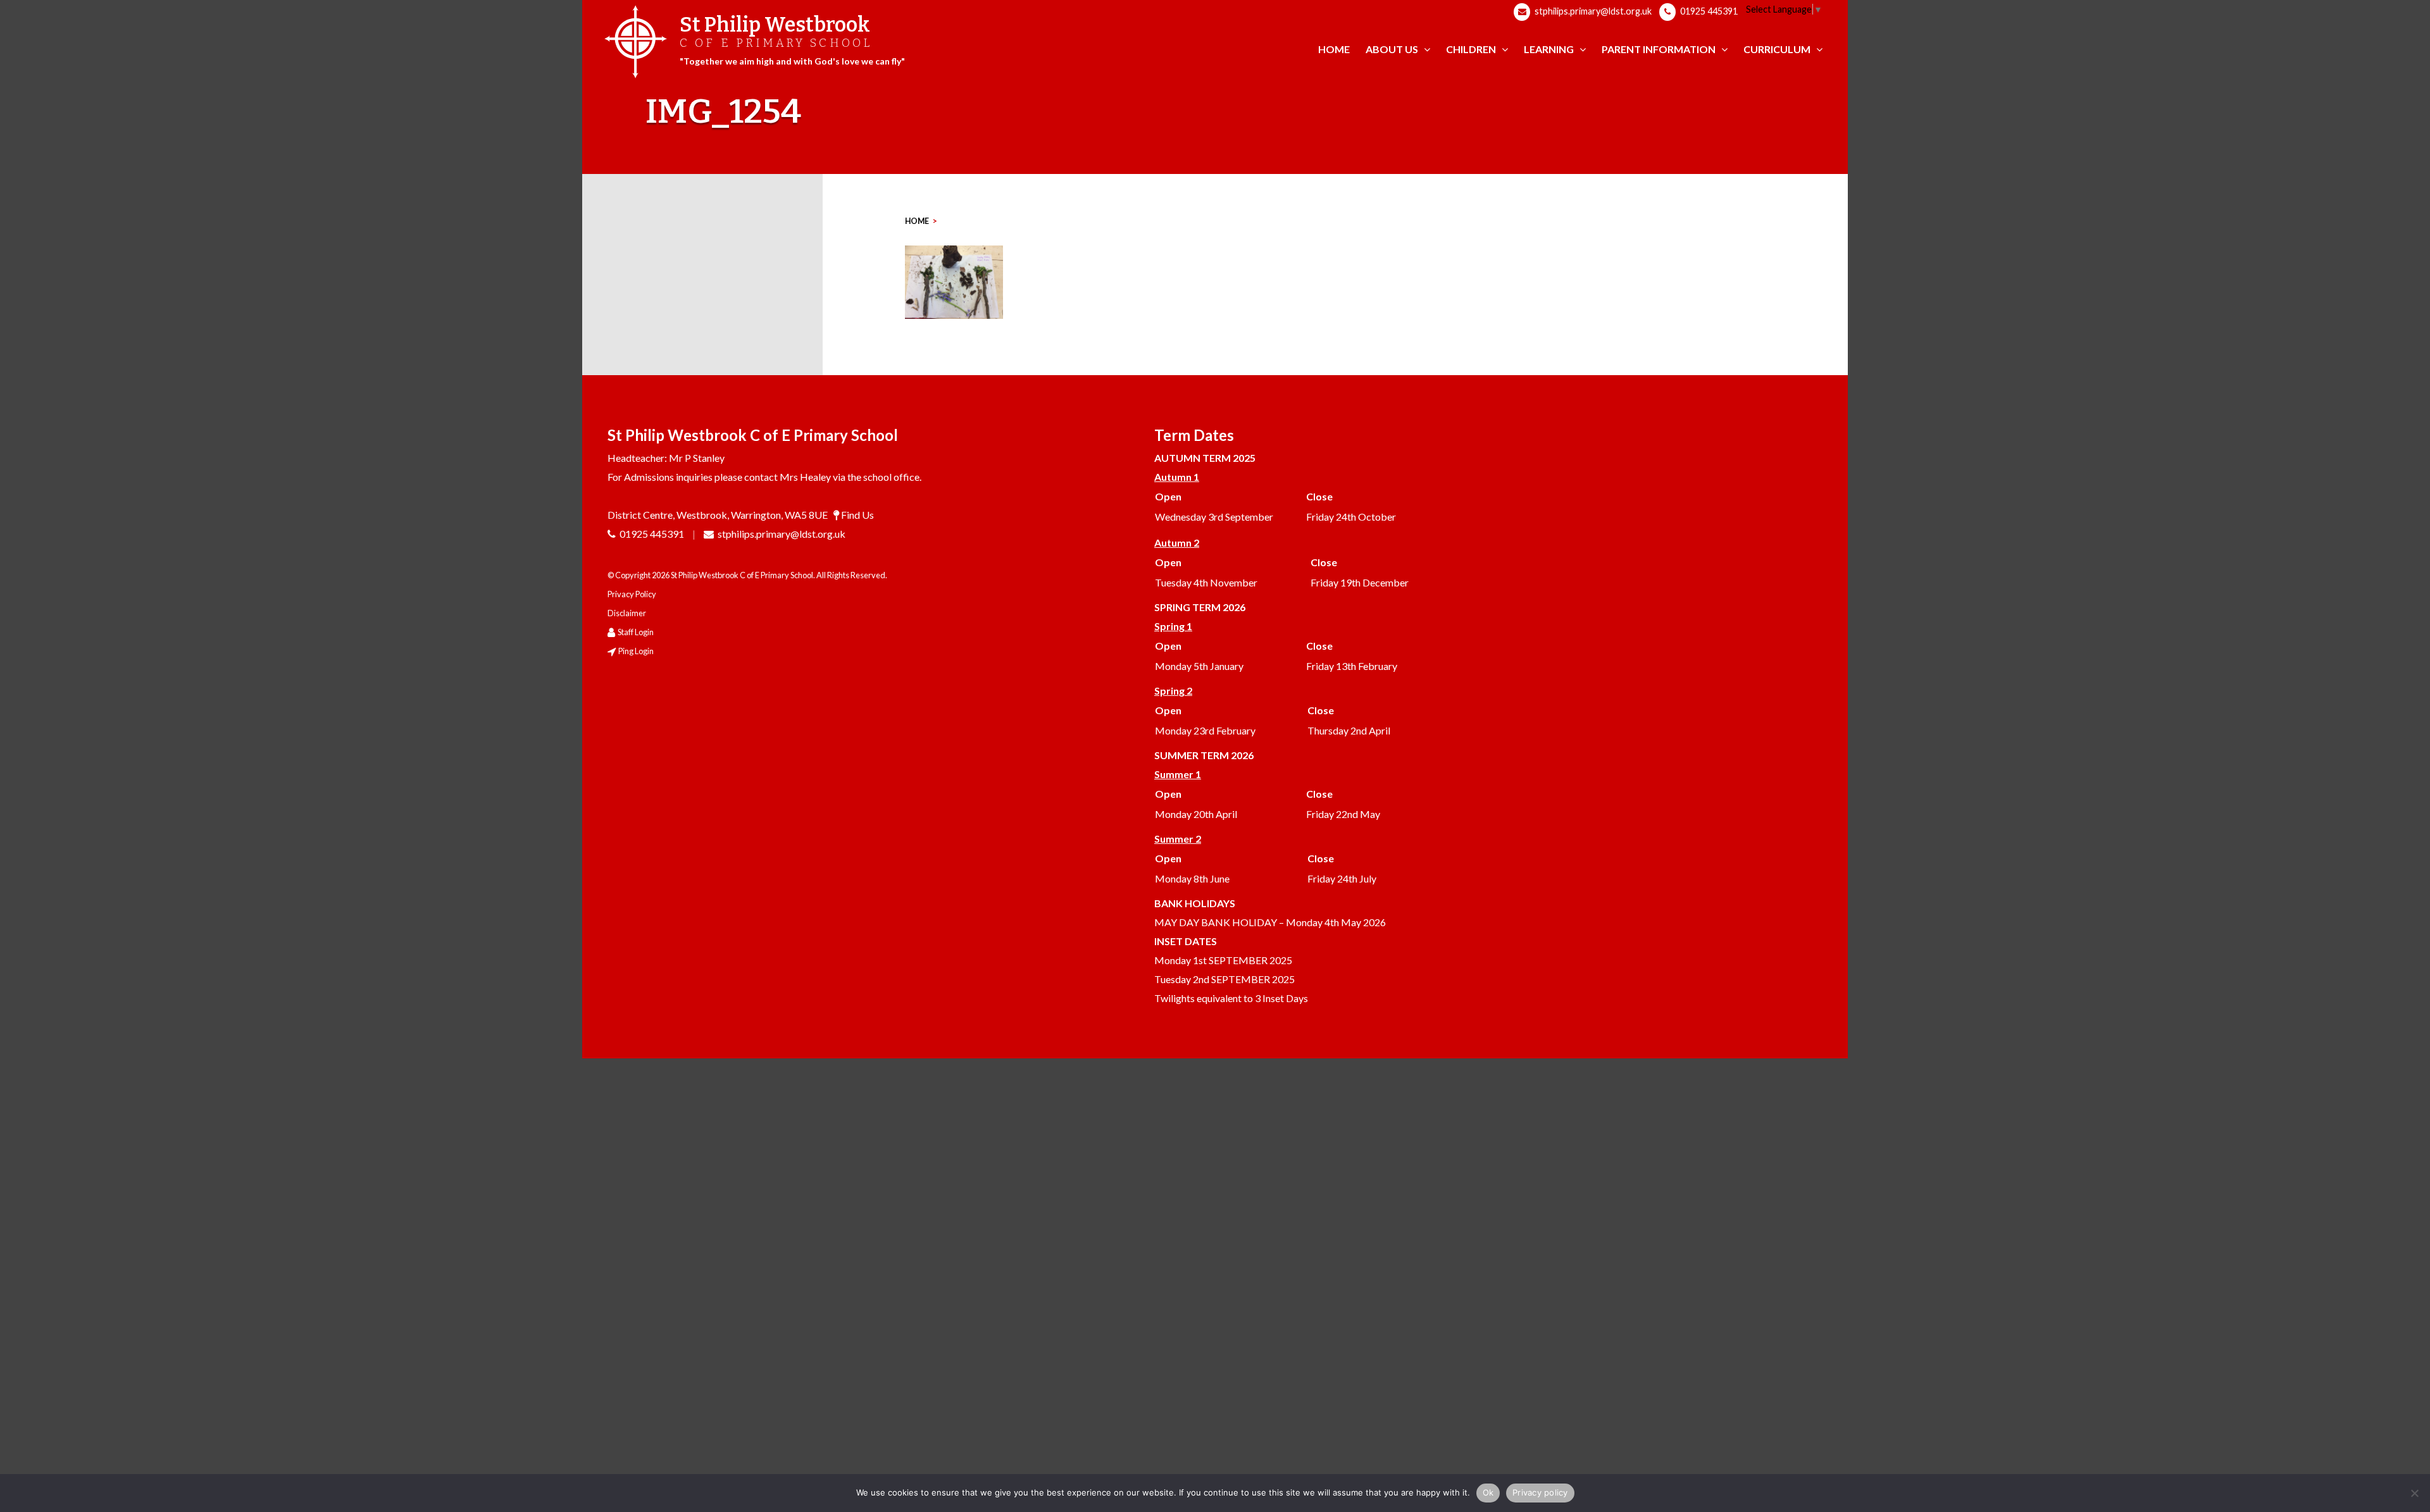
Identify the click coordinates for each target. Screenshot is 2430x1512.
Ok (1488, 1492)
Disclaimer (627, 613)
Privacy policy (1540, 1492)
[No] (2414, 1493)
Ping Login (636, 651)
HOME (917, 221)
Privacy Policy (632, 594)
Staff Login (636, 632)
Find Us (857, 515)
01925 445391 (1708, 11)
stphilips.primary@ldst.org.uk (1592, 11)
